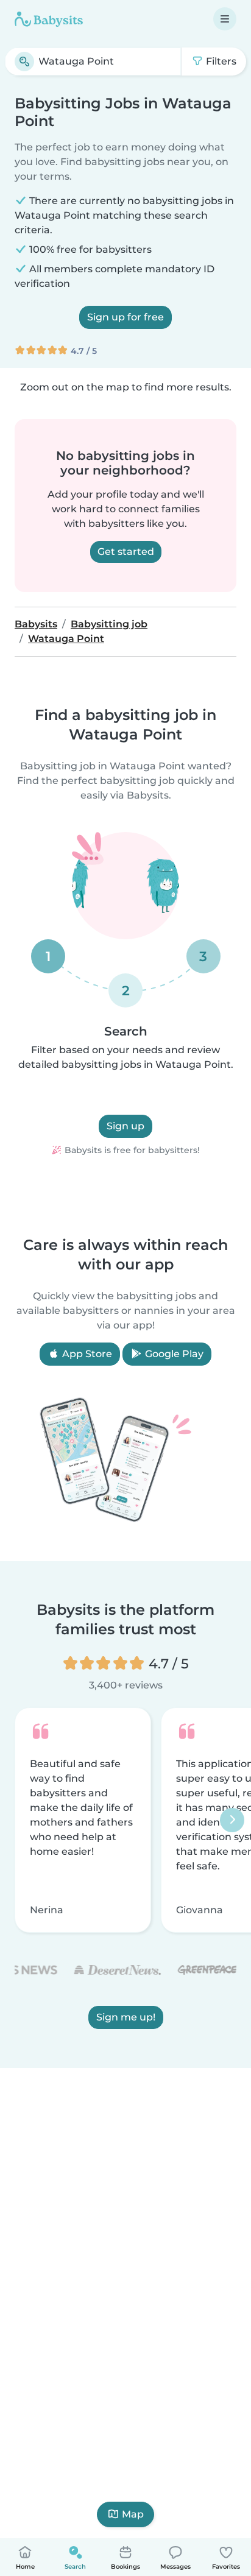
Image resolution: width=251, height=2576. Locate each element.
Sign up (125, 1126)
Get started (126, 552)
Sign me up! (126, 2017)
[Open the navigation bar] (225, 19)
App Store (86, 1354)
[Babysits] (49, 19)
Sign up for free (125, 317)
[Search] (24, 62)
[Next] (232, 1820)
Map (133, 2514)
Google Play (173, 1354)
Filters (220, 61)
